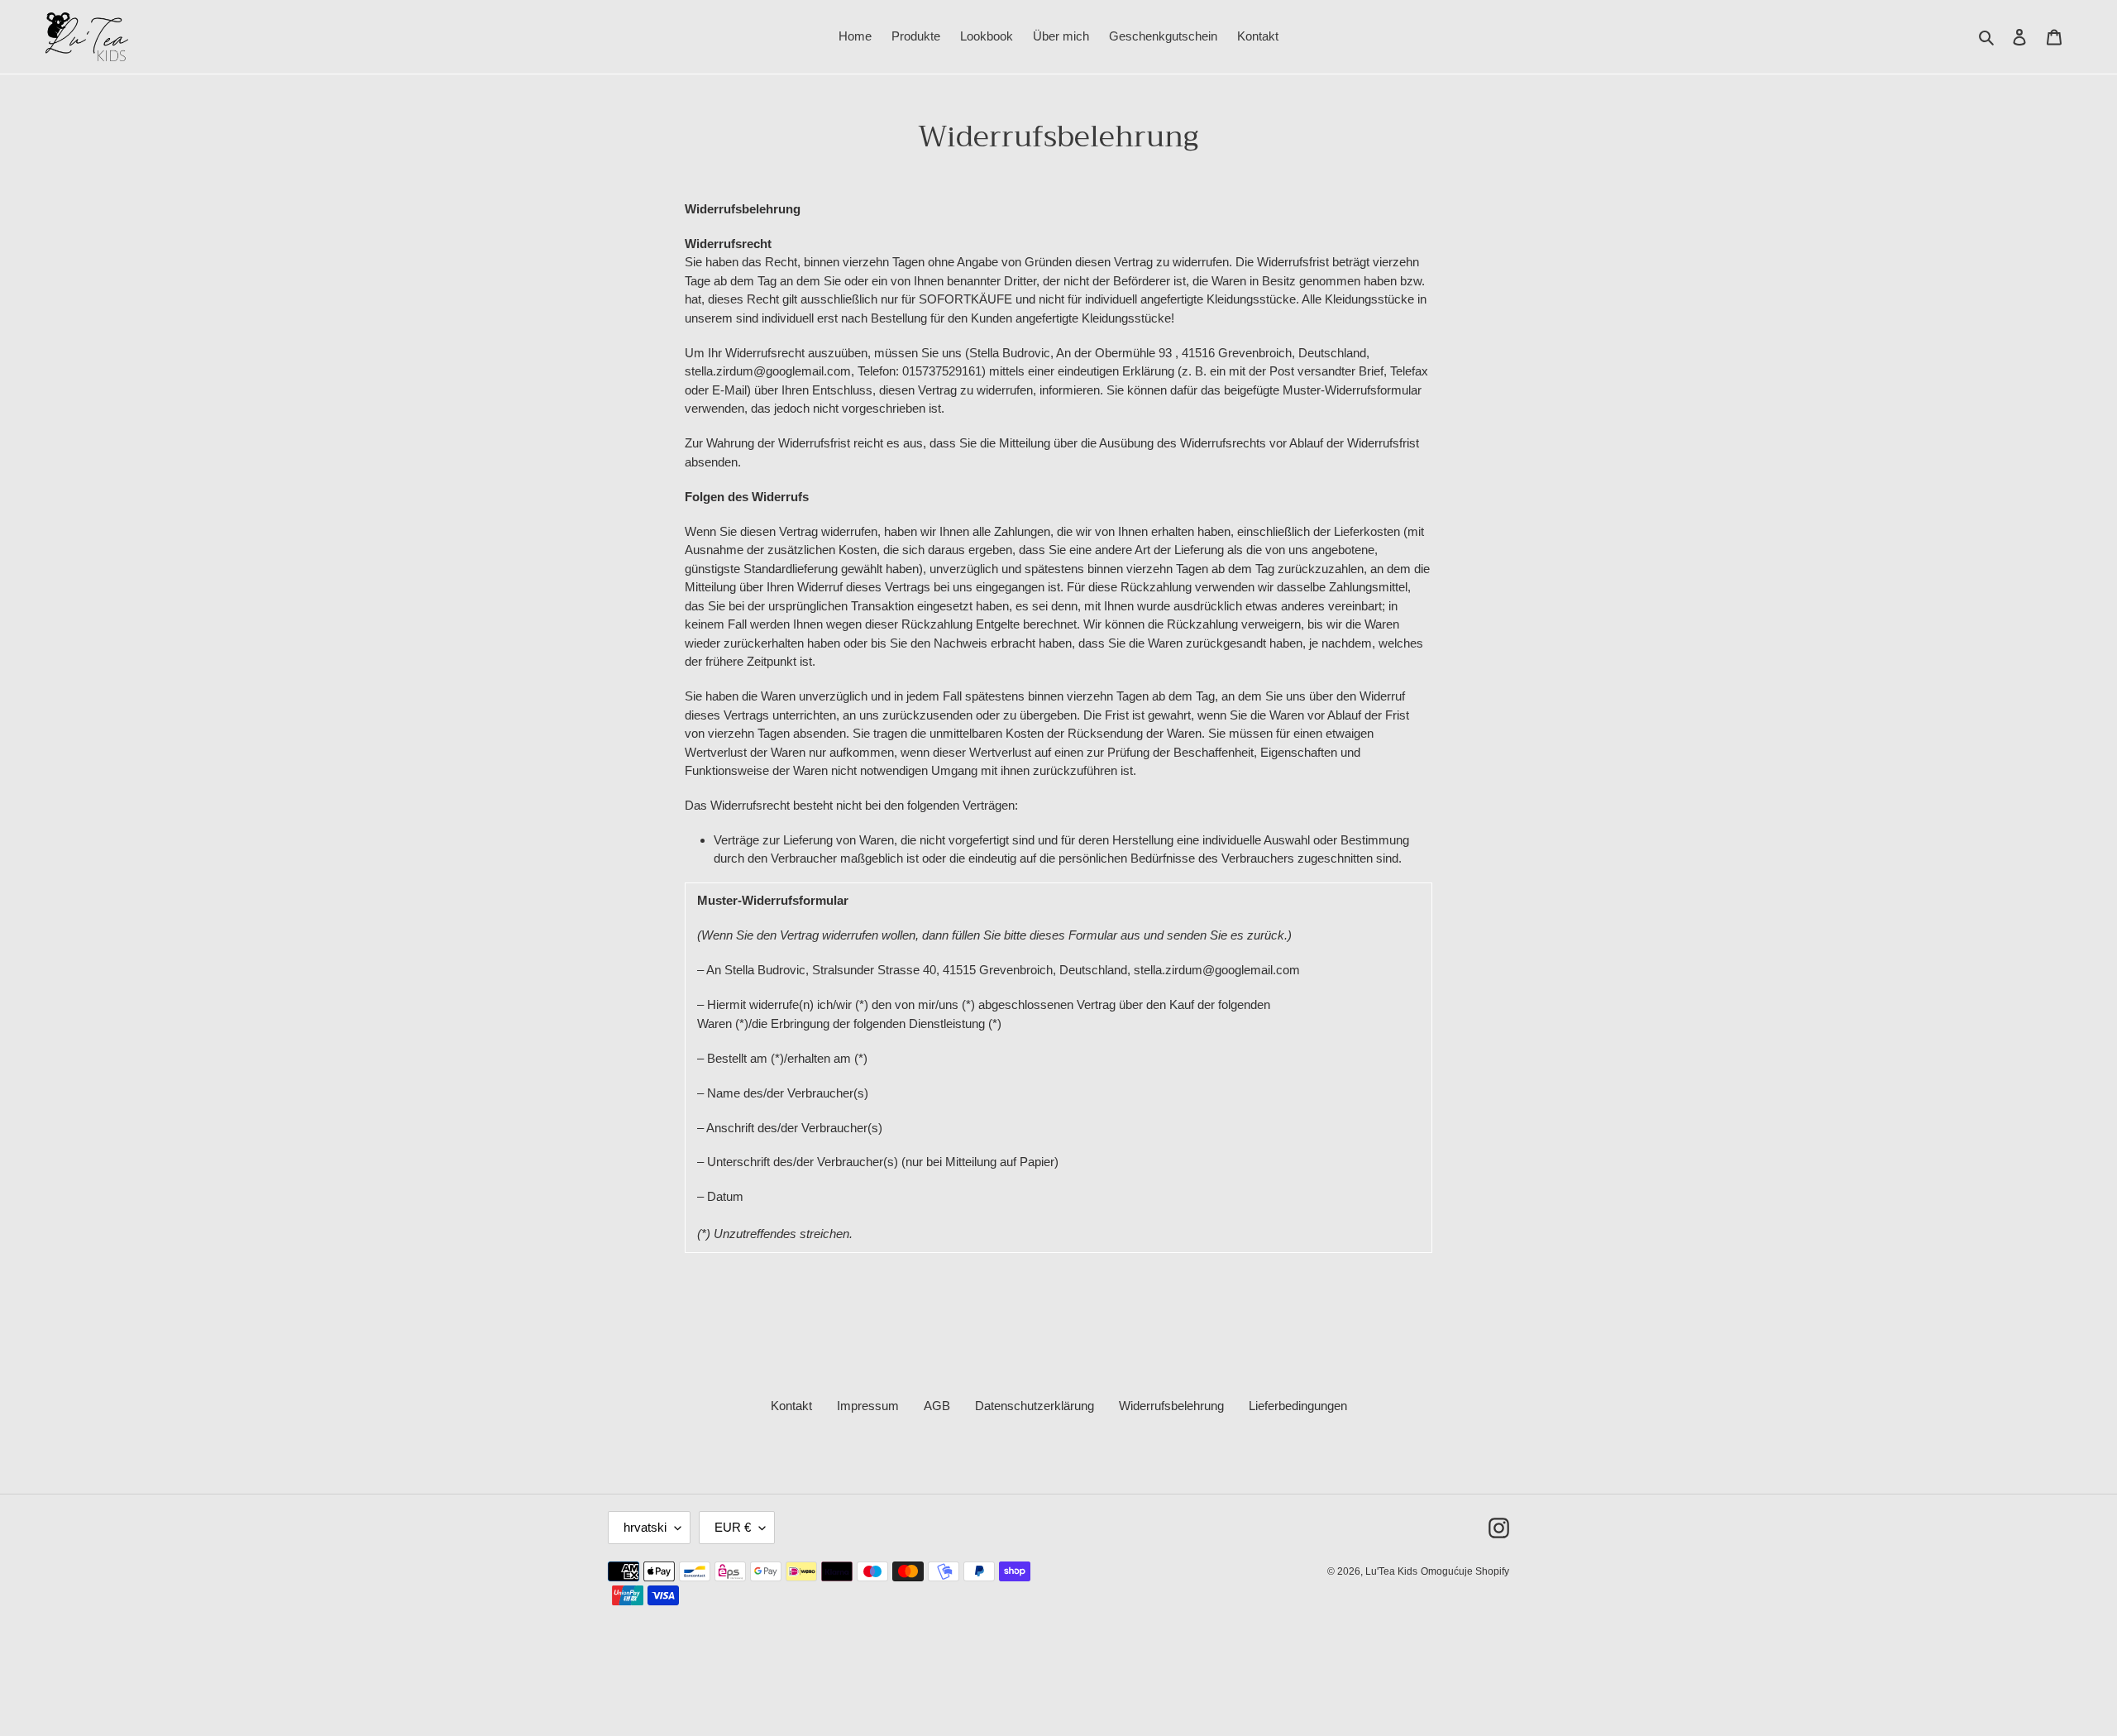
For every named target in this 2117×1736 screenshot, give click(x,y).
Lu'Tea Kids (1391, 1571)
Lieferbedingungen (1298, 1406)
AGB (937, 1406)
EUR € (733, 1527)
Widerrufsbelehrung (1171, 1406)
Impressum (868, 1406)
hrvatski (645, 1527)
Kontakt (791, 1406)
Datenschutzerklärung (1035, 1406)
